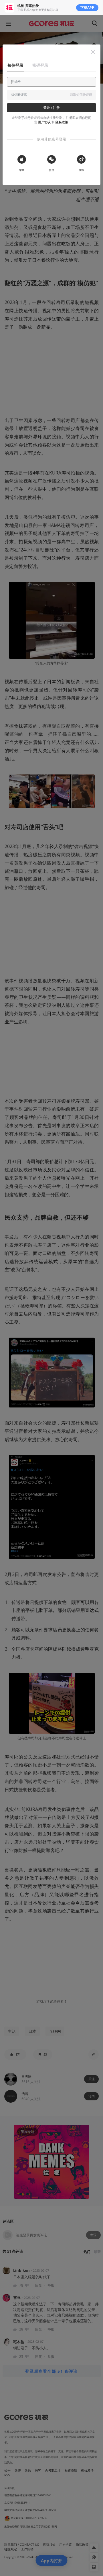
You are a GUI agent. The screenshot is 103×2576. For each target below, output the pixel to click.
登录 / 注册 (51, 108)
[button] (93, 52)
